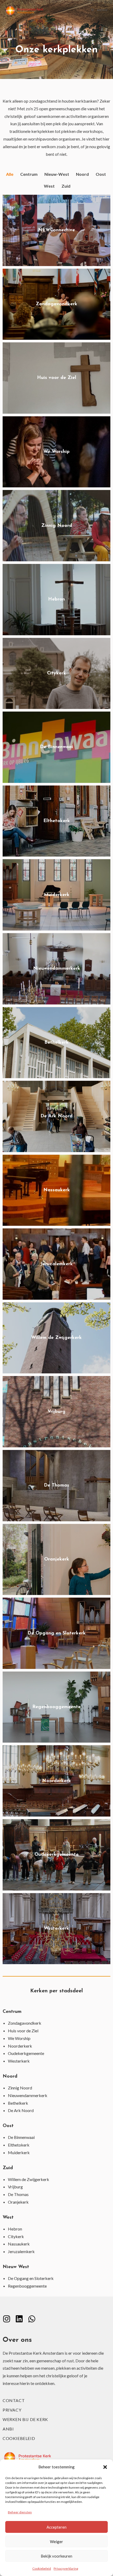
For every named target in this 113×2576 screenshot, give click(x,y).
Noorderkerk (20, 2046)
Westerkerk (19, 2061)
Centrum (29, 174)
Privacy (12, 2410)
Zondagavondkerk (25, 2023)
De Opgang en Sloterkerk (31, 2278)
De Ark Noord (21, 2110)
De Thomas (18, 2194)
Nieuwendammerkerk (28, 2095)
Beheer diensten (20, 2512)
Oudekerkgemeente (26, 2053)
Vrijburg (15, 2187)
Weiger (56, 2542)
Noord (82, 174)
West (49, 186)
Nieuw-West (57, 174)
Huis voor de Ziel (23, 2031)
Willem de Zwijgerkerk (29, 2179)
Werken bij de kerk (25, 2419)
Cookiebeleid (42, 2569)
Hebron (15, 2229)
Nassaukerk (19, 2244)
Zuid (66, 186)
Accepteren (56, 2527)
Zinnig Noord (20, 2088)
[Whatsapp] (32, 2319)
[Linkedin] (19, 2319)
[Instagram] (7, 2319)
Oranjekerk (18, 2202)
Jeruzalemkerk (21, 2251)
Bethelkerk (18, 2103)
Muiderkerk (19, 2152)
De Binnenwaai (21, 2137)
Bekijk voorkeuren (56, 2556)
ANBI (8, 2429)
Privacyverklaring (66, 2569)
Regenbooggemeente (27, 2286)
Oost (101, 174)
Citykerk (16, 2236)
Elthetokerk (19, 2145)
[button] (105, 2467)
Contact (14, 2400)
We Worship (19, 2038)
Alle (10, 174)
